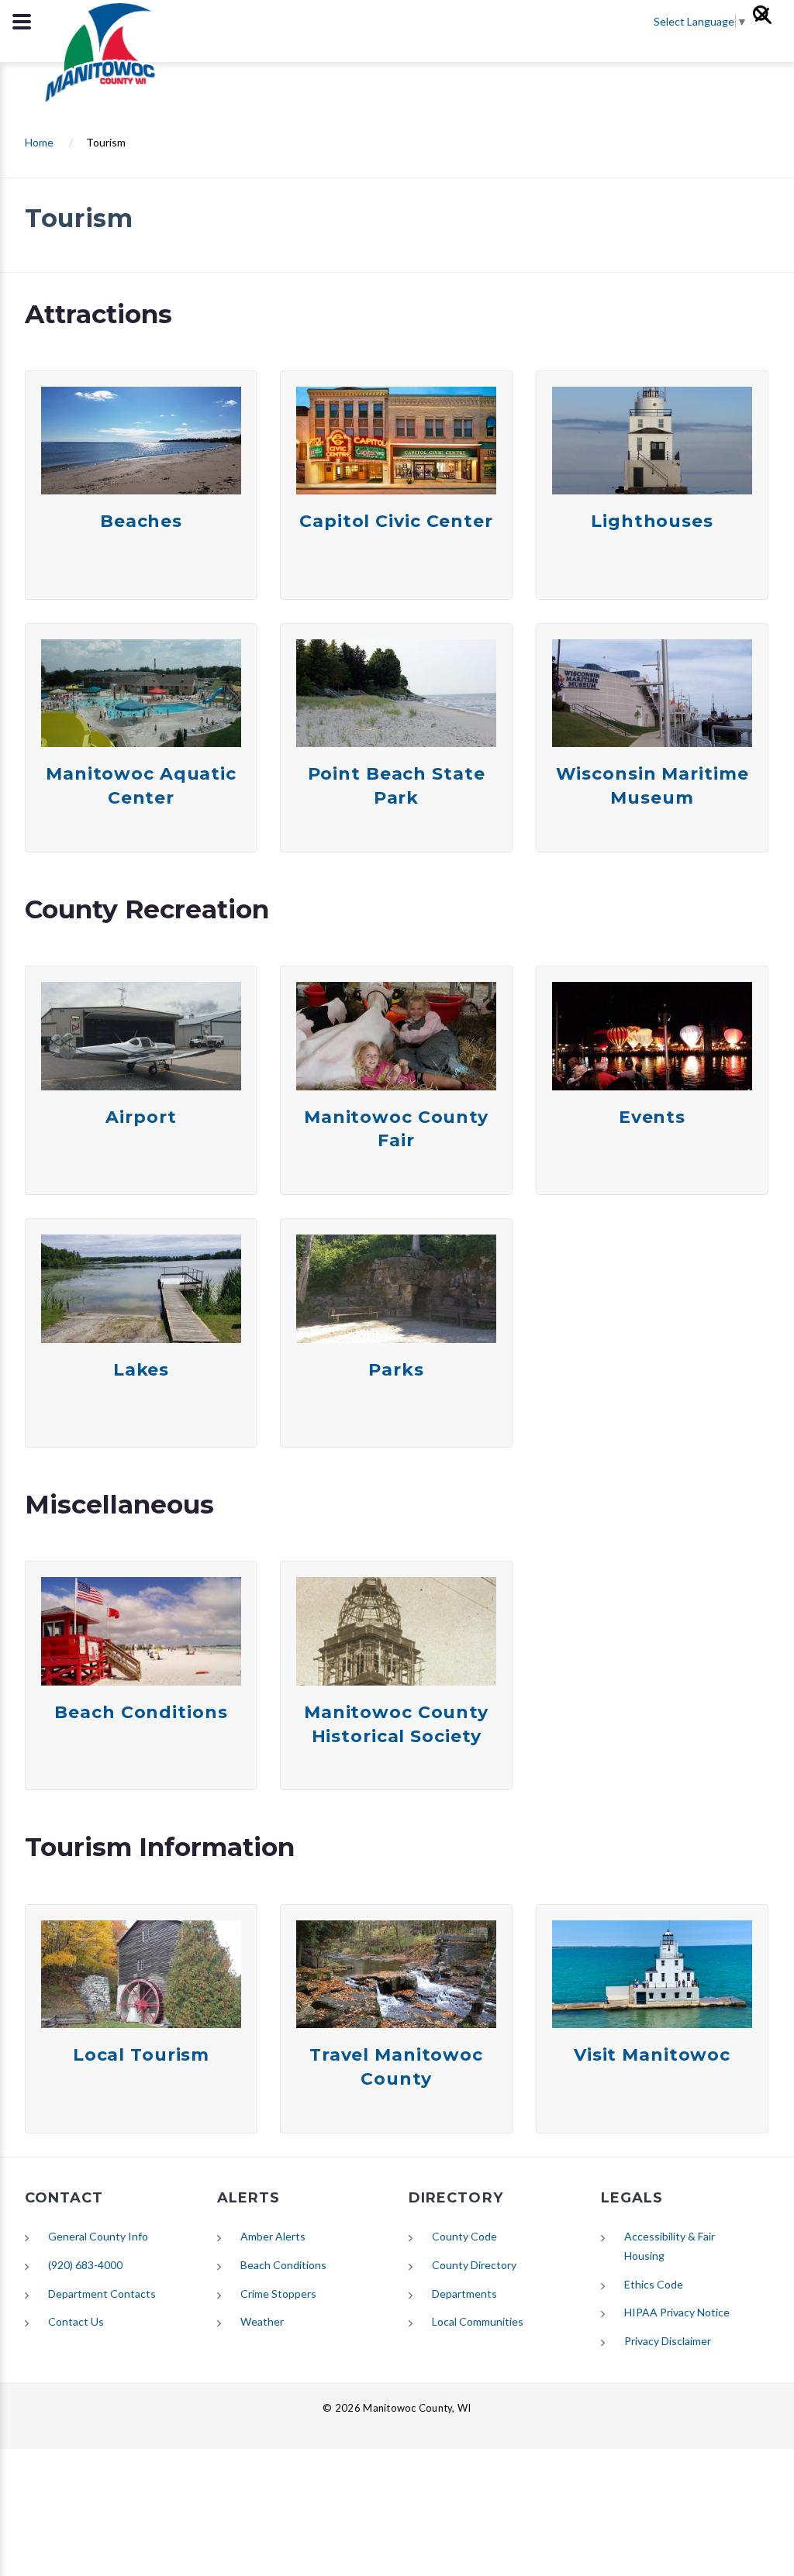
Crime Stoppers (278, 2294)
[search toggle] (22, 22)
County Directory (474, 2265)
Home (39, 142)
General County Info (98, 2236)
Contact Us (76, 2321)
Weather (262, 2321)
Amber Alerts (273, 2236)
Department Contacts (102, 2294)
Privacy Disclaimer (668, 2341)
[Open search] (769, 22)
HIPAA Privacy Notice (677, 2312)
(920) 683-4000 (85, 2265)
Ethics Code (654, 2284)
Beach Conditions (283, 2265)
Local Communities (478, 2321)
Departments (464, 2294)
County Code (464, 2236)
